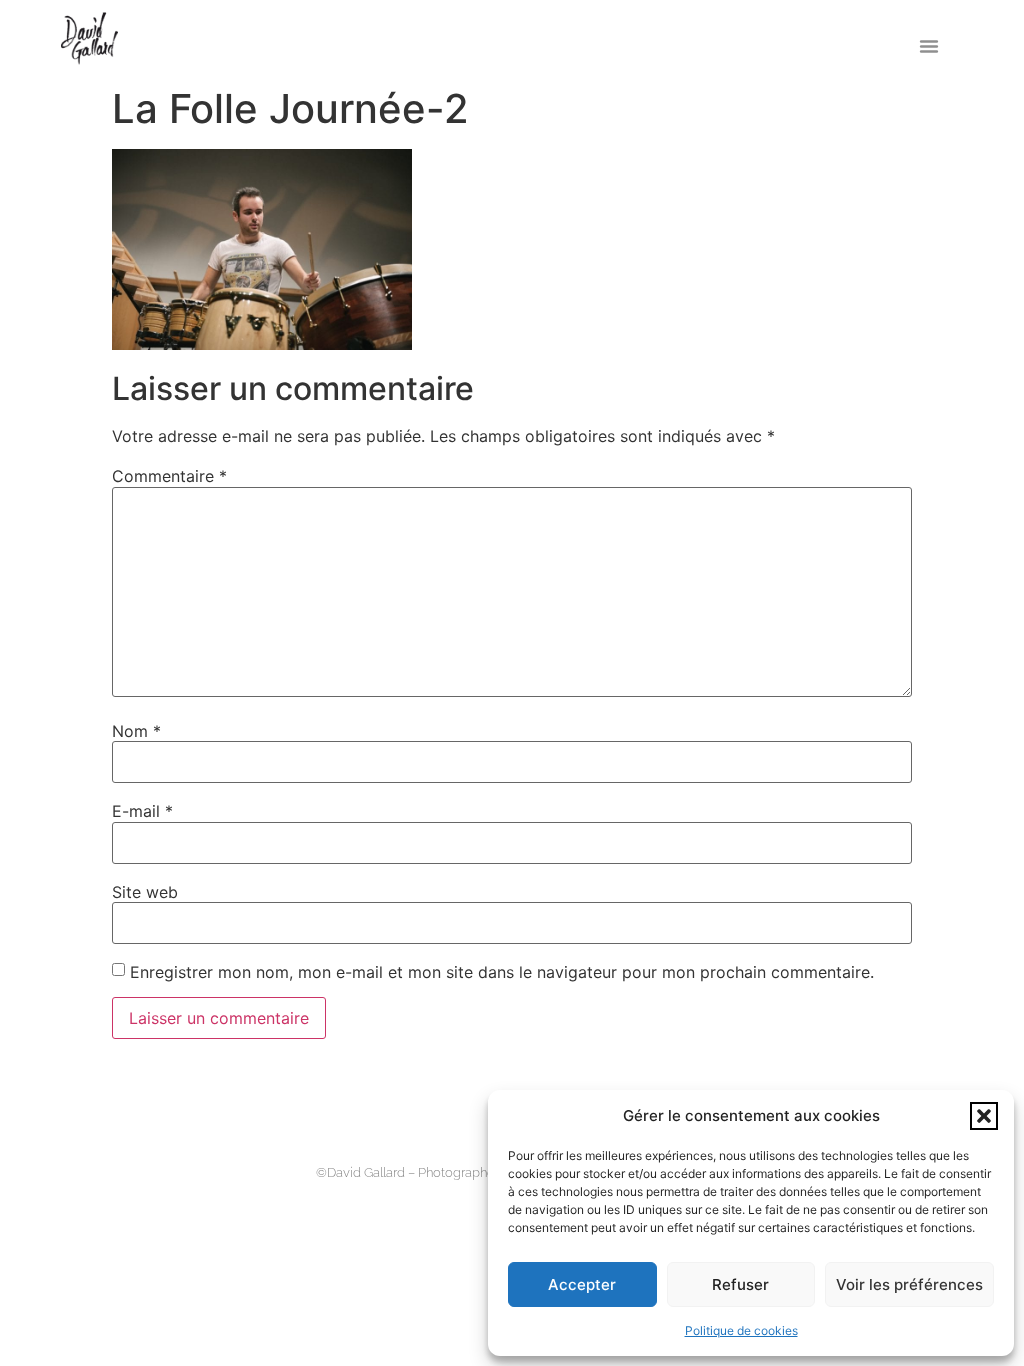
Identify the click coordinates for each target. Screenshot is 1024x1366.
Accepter (582, 1284)
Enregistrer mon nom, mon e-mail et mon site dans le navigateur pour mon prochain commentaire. (502, 972)
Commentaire (169, 476)
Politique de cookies (741, 1330)
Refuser (740, 1284)
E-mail (142, 811)
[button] (984, 1116)
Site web (145, 892)
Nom (136, 731)
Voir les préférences (909, 1284)
